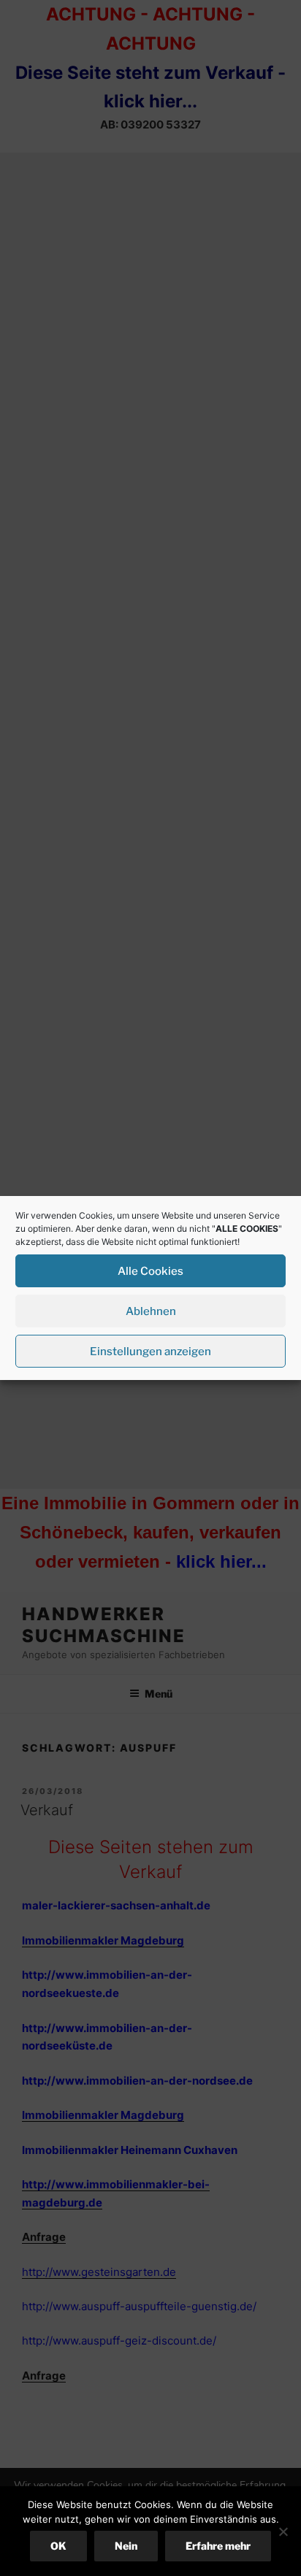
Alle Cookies (150, 1271)
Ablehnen (151, 1311)
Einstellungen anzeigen (150, 1352)
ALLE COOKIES (247, 1228)
